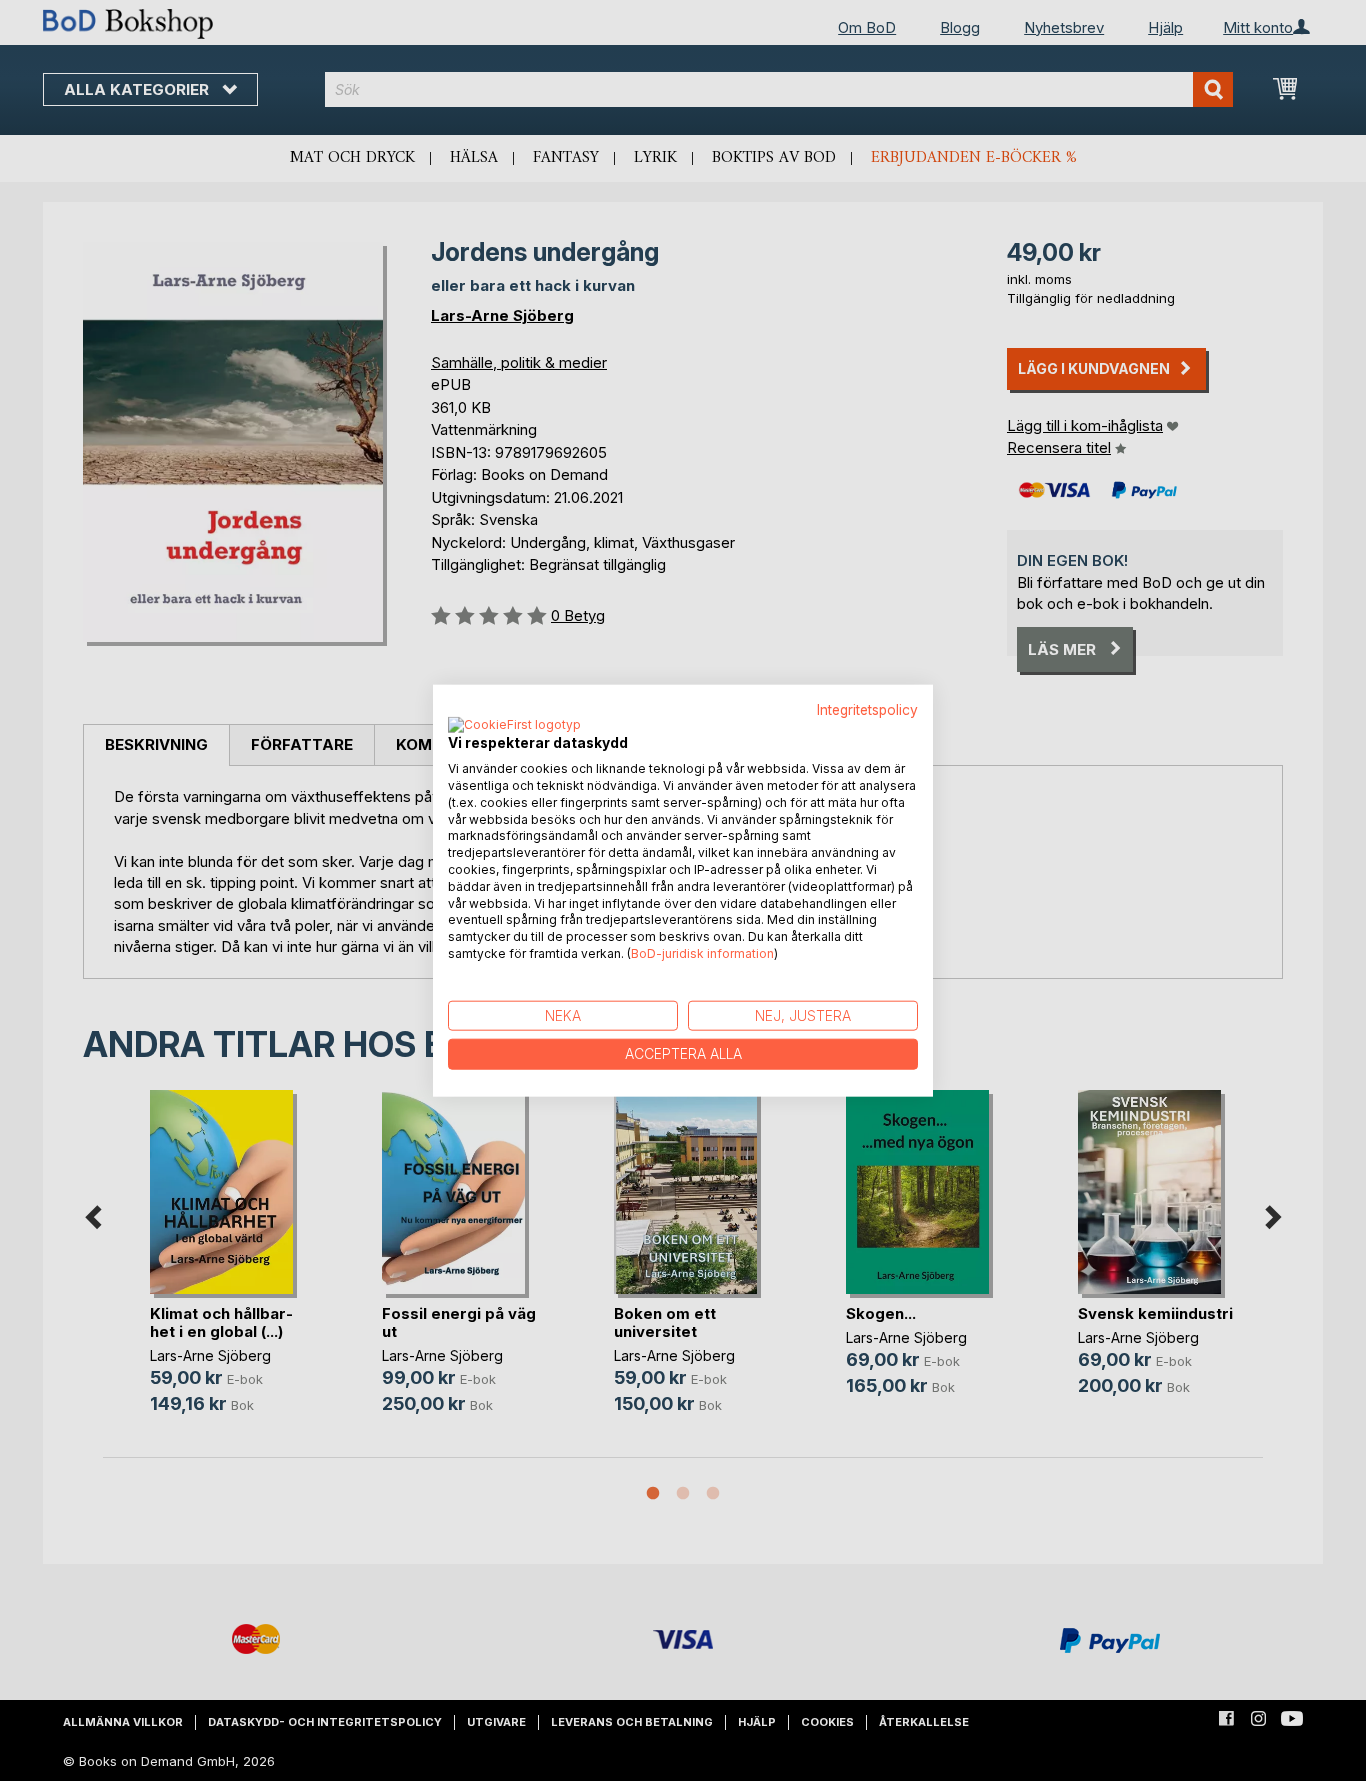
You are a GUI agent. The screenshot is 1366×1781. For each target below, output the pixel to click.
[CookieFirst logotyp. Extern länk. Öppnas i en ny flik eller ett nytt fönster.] (514, 726)
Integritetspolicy (867, 709)
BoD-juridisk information (702, 953)
